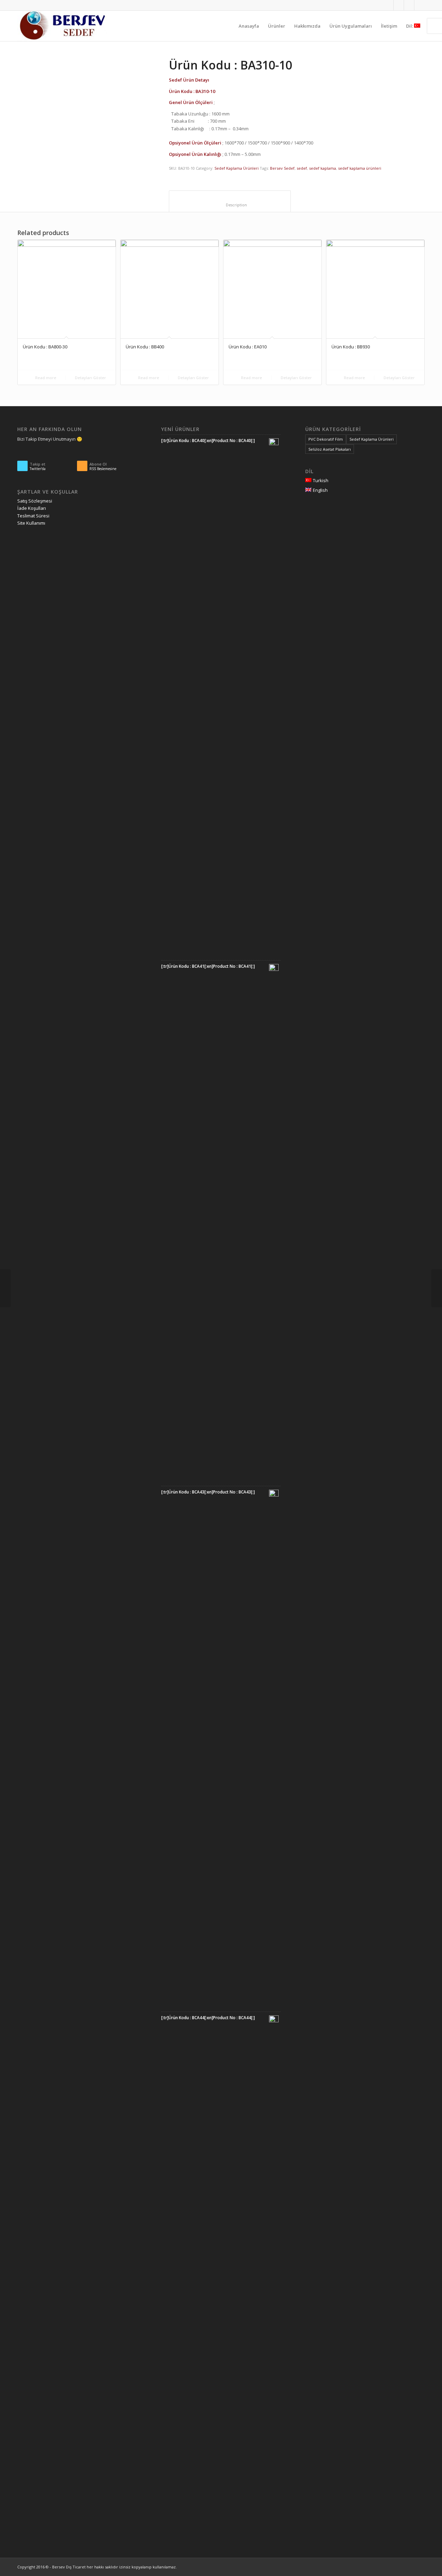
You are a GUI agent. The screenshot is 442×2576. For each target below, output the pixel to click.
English (320, 490)
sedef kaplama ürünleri (360, 168)
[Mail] (420, 5)
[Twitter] (399, 5)
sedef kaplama (323, 168)
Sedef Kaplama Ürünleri (237, 168)
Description (230, 205)
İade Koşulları (32, 508)
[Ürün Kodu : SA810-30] (5, 1288)
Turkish (321, 480)
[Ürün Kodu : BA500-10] (437, 1288)
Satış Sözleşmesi (35, 501)
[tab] (230, 201)
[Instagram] (388, 5)
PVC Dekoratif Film (326, 439)
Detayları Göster (90, 378)
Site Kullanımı (31, 523)
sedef (302, 168)
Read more (45, 378)
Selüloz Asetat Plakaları (330, 449)
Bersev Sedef (282, 168)
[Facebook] (409, 5)
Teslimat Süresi (33, 516)
